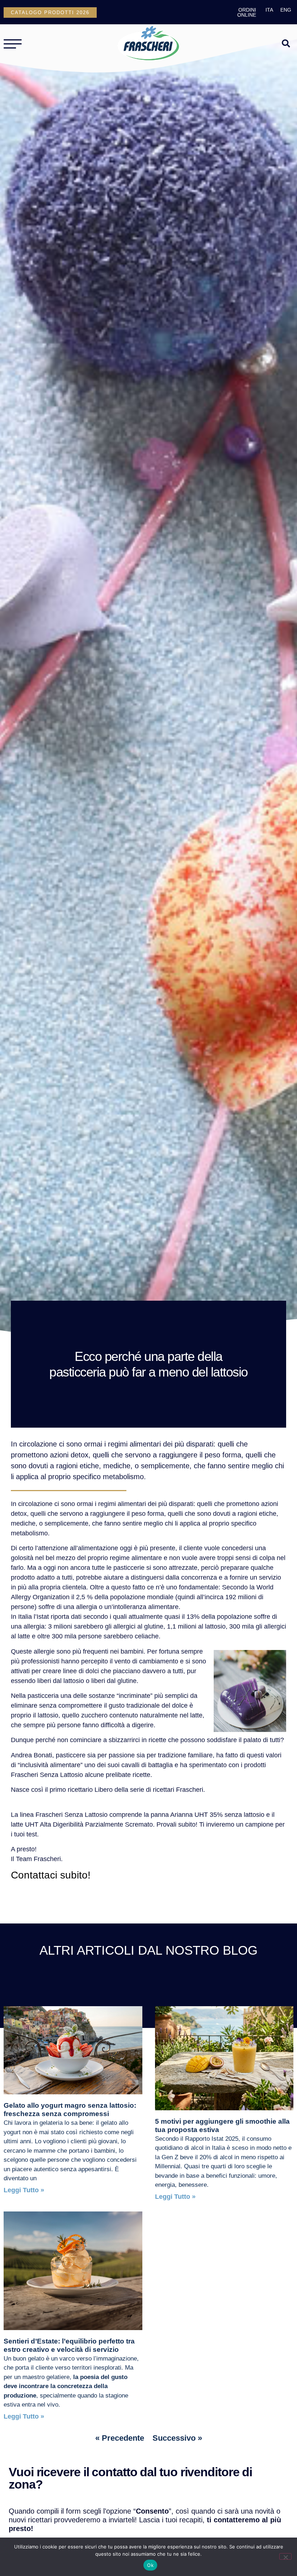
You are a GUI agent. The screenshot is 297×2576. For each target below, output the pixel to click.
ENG (286, 10)
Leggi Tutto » (24, 2190)
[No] (285, 2556)
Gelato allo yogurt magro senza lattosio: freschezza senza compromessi (70, 2110)
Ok (150, 2565)
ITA (269, 10)
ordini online (247, 12)
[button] (286, 43)
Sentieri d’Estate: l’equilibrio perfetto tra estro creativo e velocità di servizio (69, 2345)
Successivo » (177, 2438)
